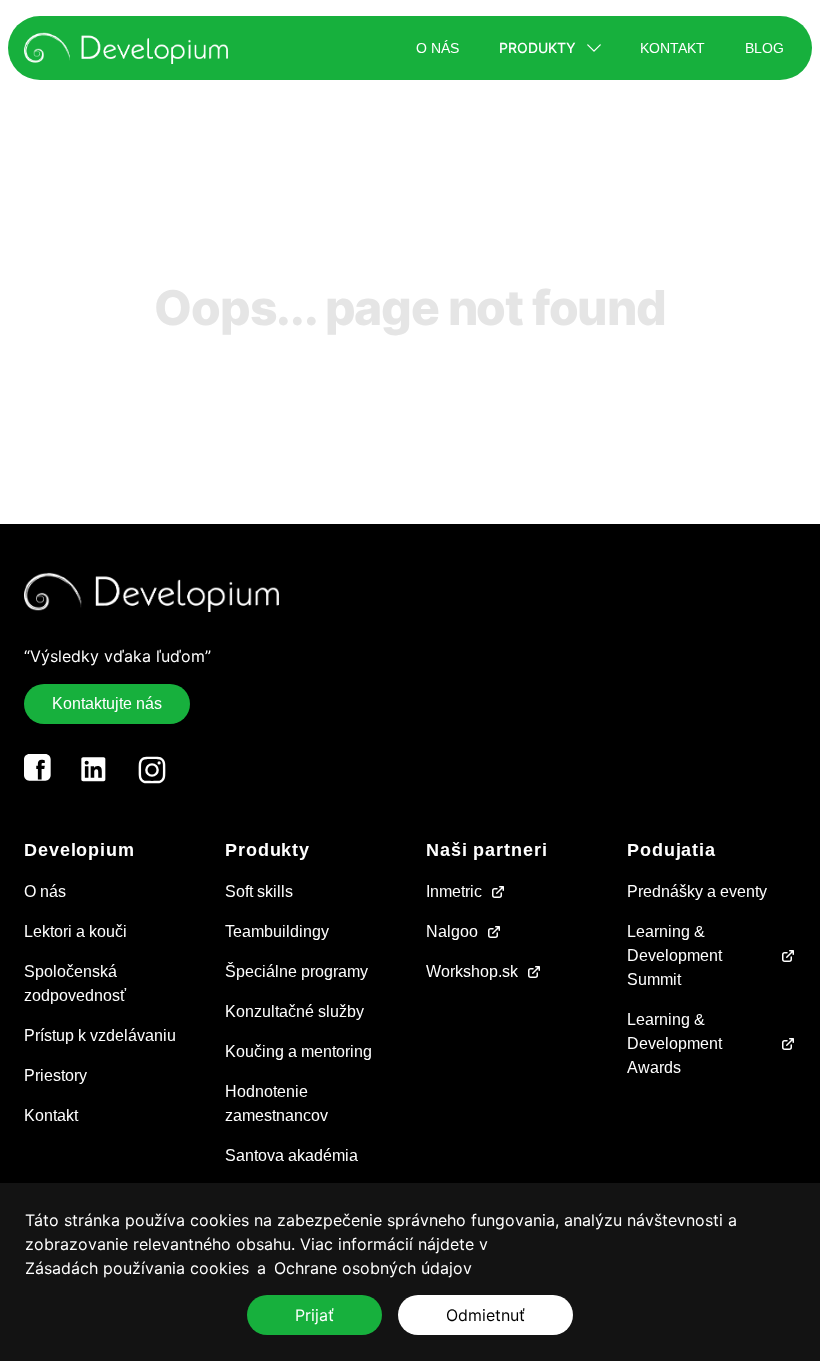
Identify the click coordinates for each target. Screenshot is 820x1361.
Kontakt (672, 48)
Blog (764, 48)
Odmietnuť (485, 1315)
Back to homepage (410, 400)
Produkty (537, 47)
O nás (437, 48)
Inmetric (454, 891)
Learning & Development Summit (674, 955)
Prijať (314, 1315)
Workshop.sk (472, 971)
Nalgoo (452, 931)
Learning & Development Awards (674, 1043)
